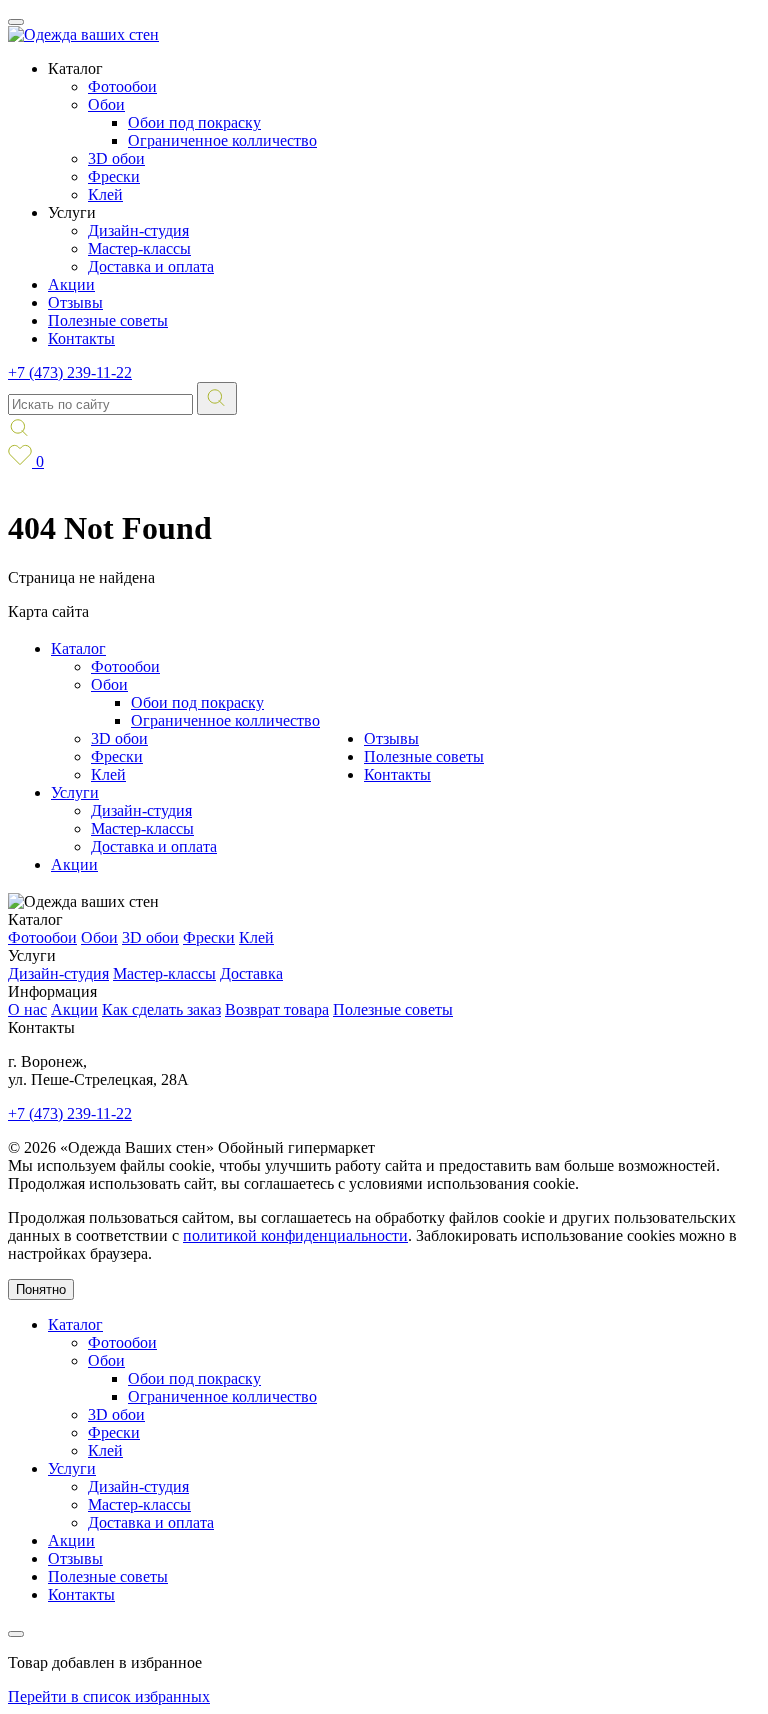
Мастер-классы (139, 248)
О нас (27, 1009)
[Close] (16, 1634)
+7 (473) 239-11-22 (70, 372)
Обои (106, 104)
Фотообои (122, 86)
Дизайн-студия (138, 230)
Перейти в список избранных (109, 1696)
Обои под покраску (194, 122)
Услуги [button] (72, 212)
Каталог (78, 648)
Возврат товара (277, 1009)
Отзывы (75, 302)
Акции (71, 284)
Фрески (114, 176)
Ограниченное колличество (222, 140)
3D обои (116, 158)
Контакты (81, 338)
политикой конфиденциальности (295, 1235)
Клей (105, 194)
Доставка (251, 973)
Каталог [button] (75, 68)
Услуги (75, 792)
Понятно (41, 1289)
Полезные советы (108, 320)
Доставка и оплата (151, 266)
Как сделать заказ (161, 1009)
